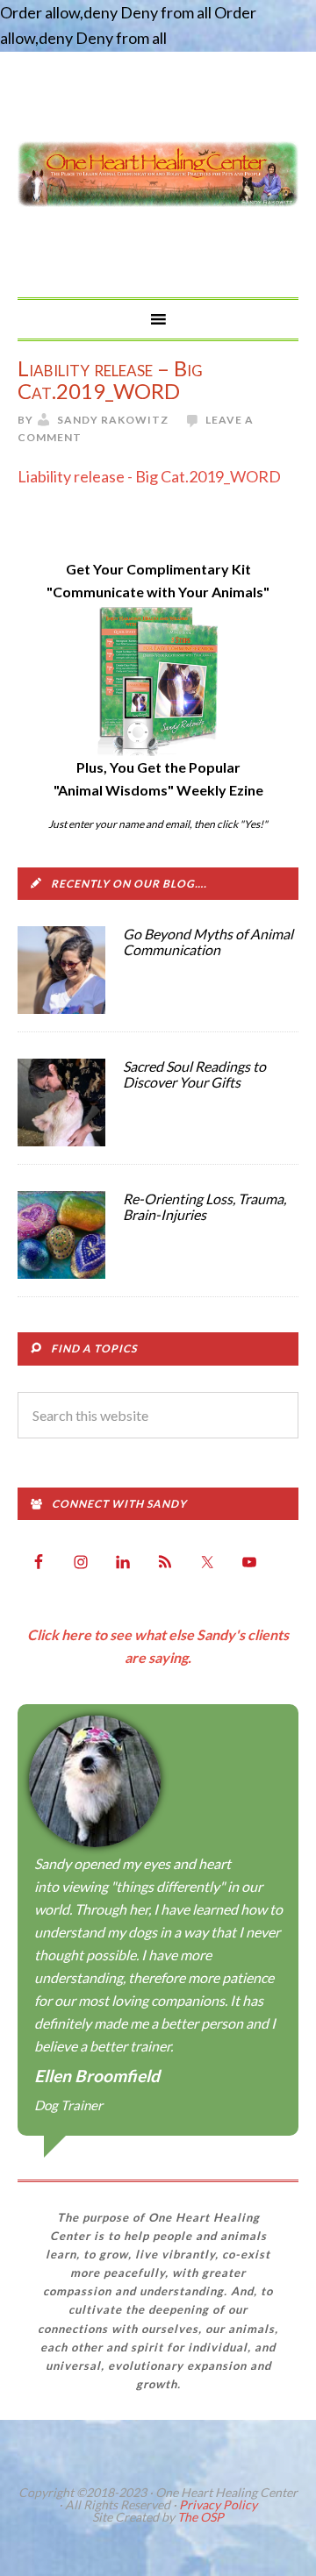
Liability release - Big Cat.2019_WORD (149, 476)
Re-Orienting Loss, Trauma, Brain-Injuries (205, 1206)
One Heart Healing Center (158, 175)
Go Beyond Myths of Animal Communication (208, 942)
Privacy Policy (218, 2505)
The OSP (201, 2517)
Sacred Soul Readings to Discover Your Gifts (194, 1074)
